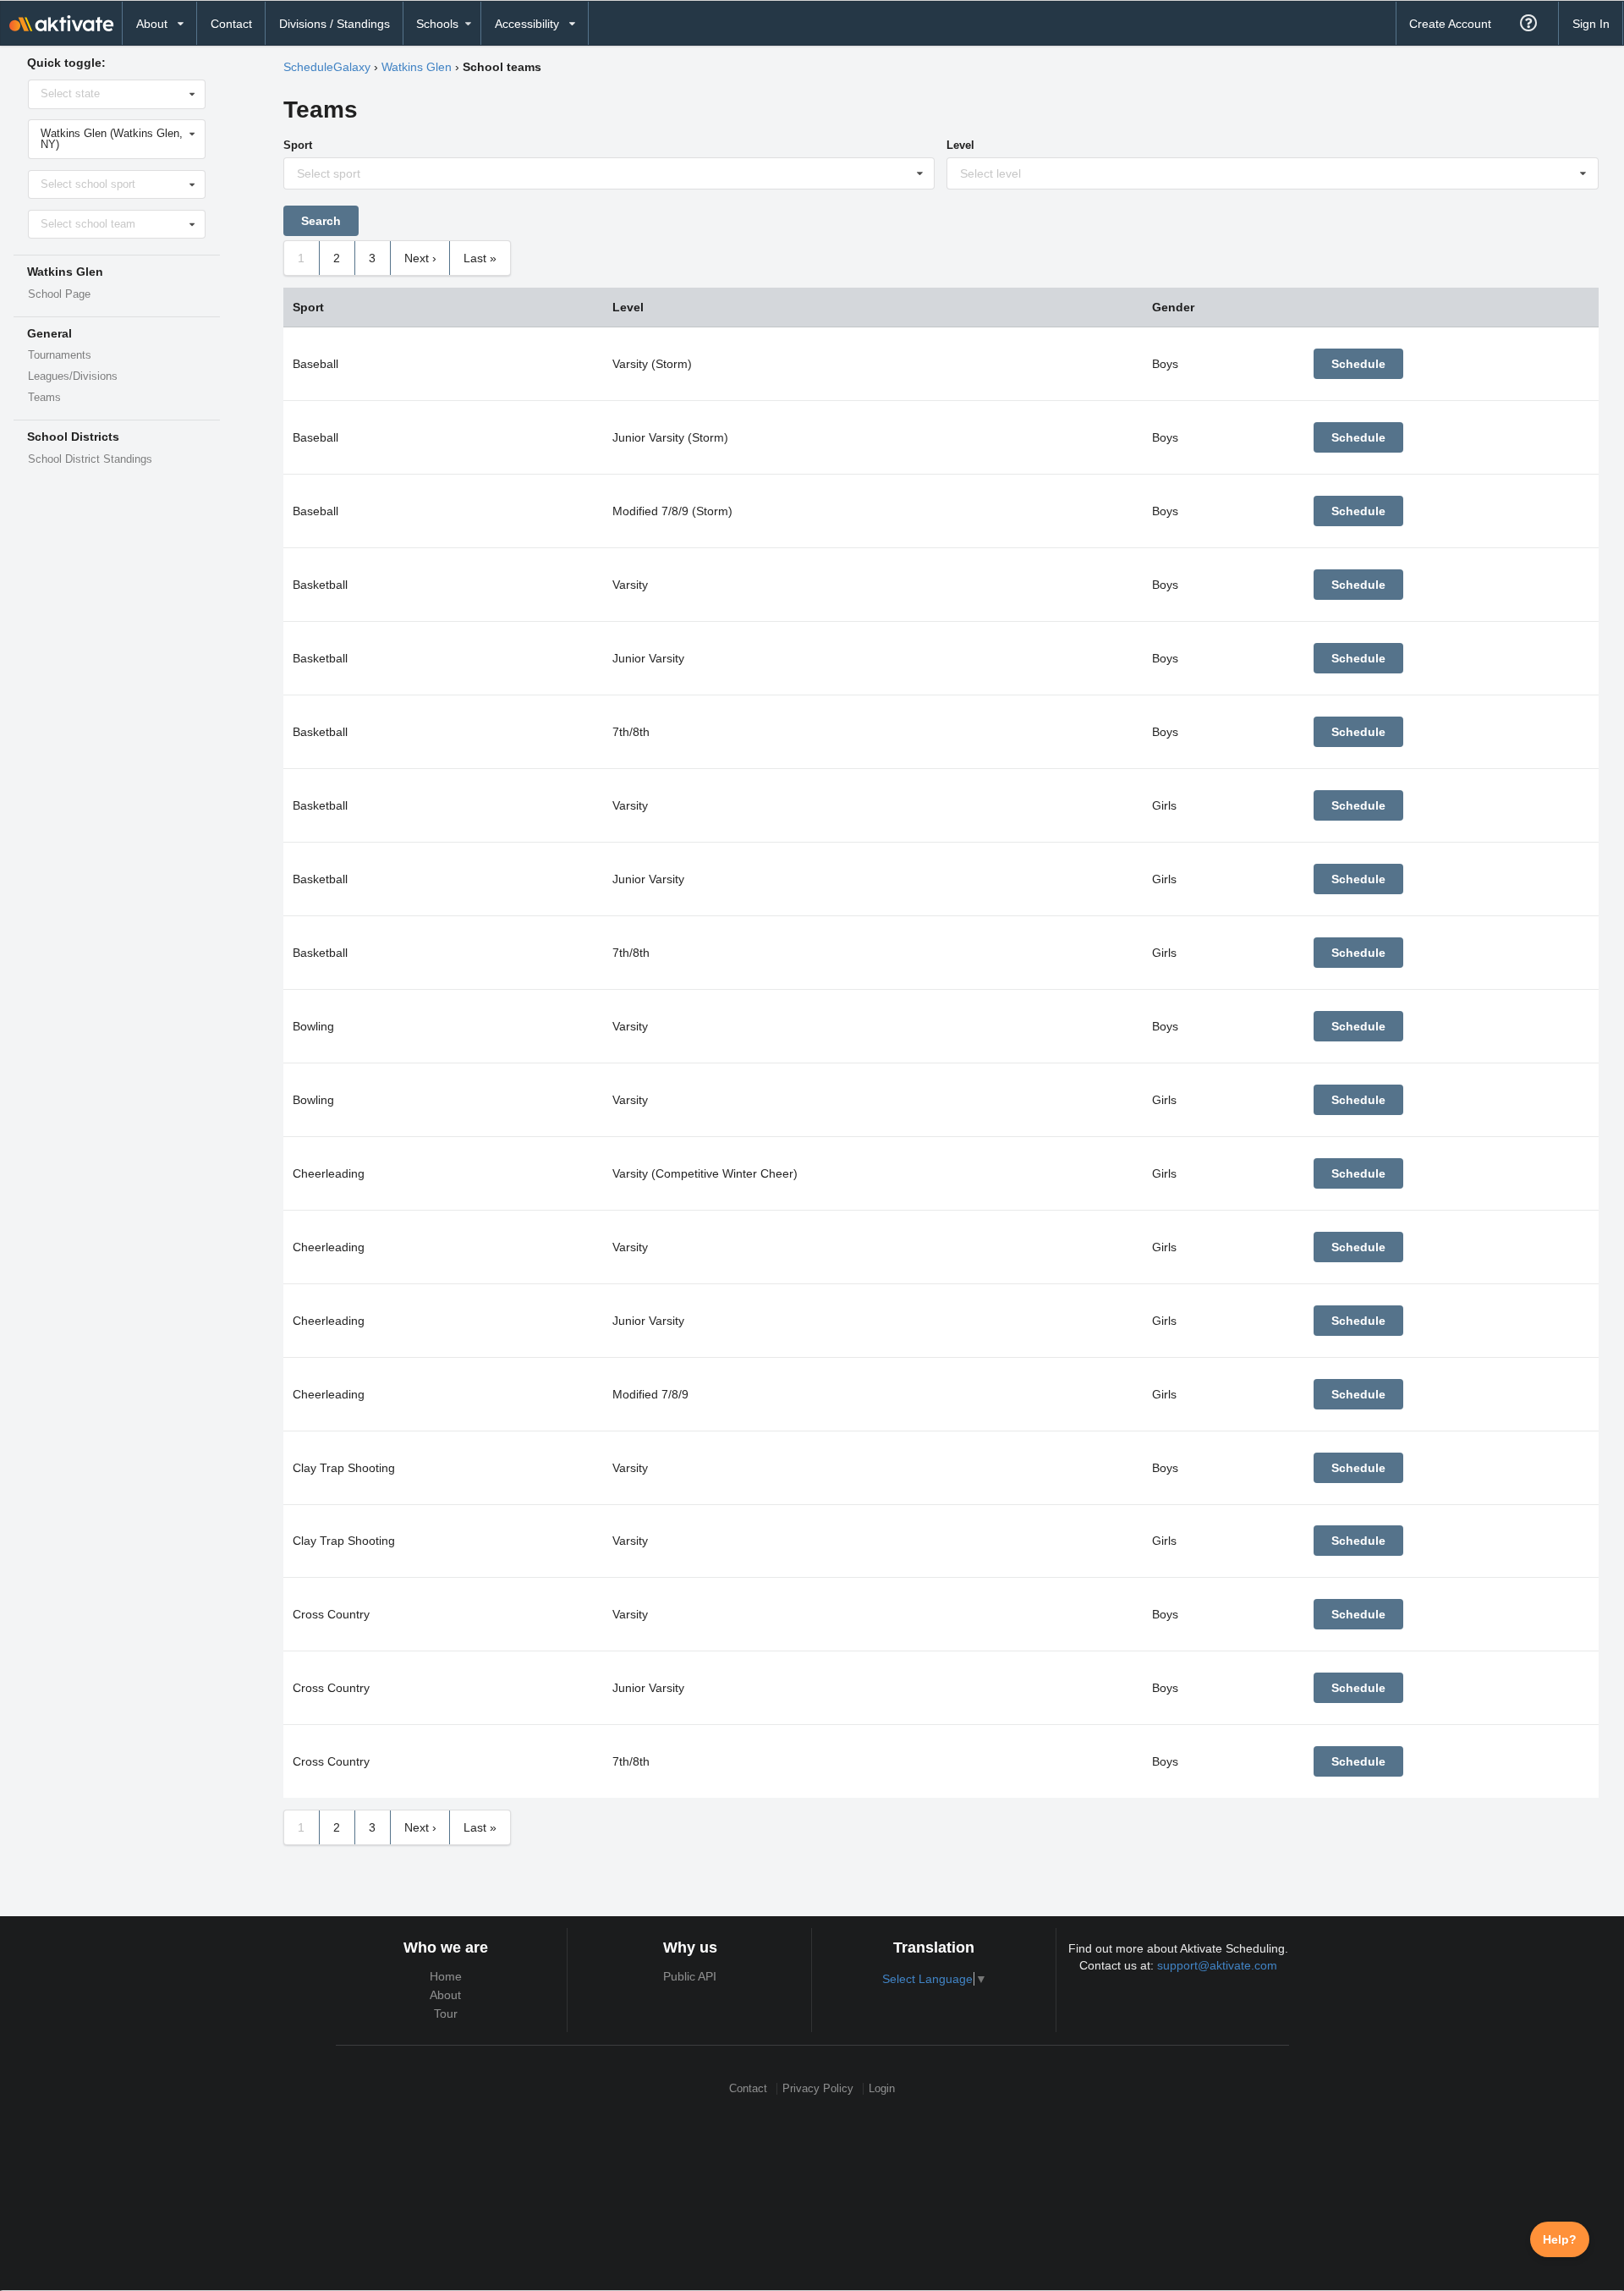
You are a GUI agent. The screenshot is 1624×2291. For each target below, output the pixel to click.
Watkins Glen (417, 67)
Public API (690, 1976)
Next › (420, 258)
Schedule (1358, 364)
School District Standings (90, 459)
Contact (231, 24)
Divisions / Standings (335, 24)
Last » (480, 258)
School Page (59, 294)
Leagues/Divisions (73, 376)
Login (882, 2088)
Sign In (1591, 24)
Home (446, 1976)
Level (960, 145)
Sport (298, 145)
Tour (446, 2014)
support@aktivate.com (1217, 1965)
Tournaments (60, 355)
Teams (44, 398)
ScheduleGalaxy (327, 67)
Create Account (1450, 24)
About (445, 1995)
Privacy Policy (818, 2088)
